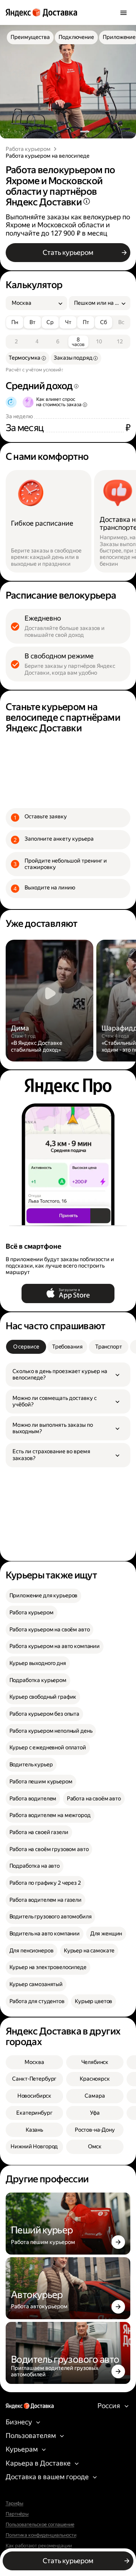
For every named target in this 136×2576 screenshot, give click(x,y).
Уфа (95, 2113)
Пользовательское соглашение (40, 2525)
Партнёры (17, 2514)
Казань (34, 2130)
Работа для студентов (37, 2001)
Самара (95, 2096)
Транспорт (109, 1347)
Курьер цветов (93, 2001)
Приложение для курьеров (44, 1596)
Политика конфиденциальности (41, 2535)
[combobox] (34, 303)
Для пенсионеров (32, 1951)
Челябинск (95, 2062)
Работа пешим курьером (41, 1782)
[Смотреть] (50, 1001)
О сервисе (26, 1347)
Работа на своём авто (94, 1799)
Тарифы (15, 2503)
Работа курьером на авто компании (55, 1646)
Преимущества (30, 37)
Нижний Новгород (34, 2147)
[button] (68, 1375)
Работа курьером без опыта (44, 1714)
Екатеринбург (34, 2113)
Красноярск (95, 2079)
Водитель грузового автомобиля (51, 1917)
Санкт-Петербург (34, 2079)
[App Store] (68, 1293)
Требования (67, 1347)
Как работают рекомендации (39, 2546)
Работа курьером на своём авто (50, 1630)
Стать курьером (68, 252)
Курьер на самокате (89, 1951)
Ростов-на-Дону (95, 2130)
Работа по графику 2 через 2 (45, 1883)
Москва (34, 2062)
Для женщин (106, 1934)
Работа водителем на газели (46, 1900)
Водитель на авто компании (45, 1934)
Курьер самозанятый (36, 1984)
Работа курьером (28, 149)
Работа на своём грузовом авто (49, 1849)
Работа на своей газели (39, 1832)
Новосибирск (34, 2096)
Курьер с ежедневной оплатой (48, 1748)
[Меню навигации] (124, 12)
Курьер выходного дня (38, 1663)
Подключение (76, 37)
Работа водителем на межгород (50, 1815)
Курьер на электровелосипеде (48, 1967)
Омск (95, 2147)
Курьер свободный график (43, 1697)
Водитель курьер (31, 1765)
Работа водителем (33, 1799)
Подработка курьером (38, 1680)
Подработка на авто (35, 1866)
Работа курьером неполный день (51, 1731)
